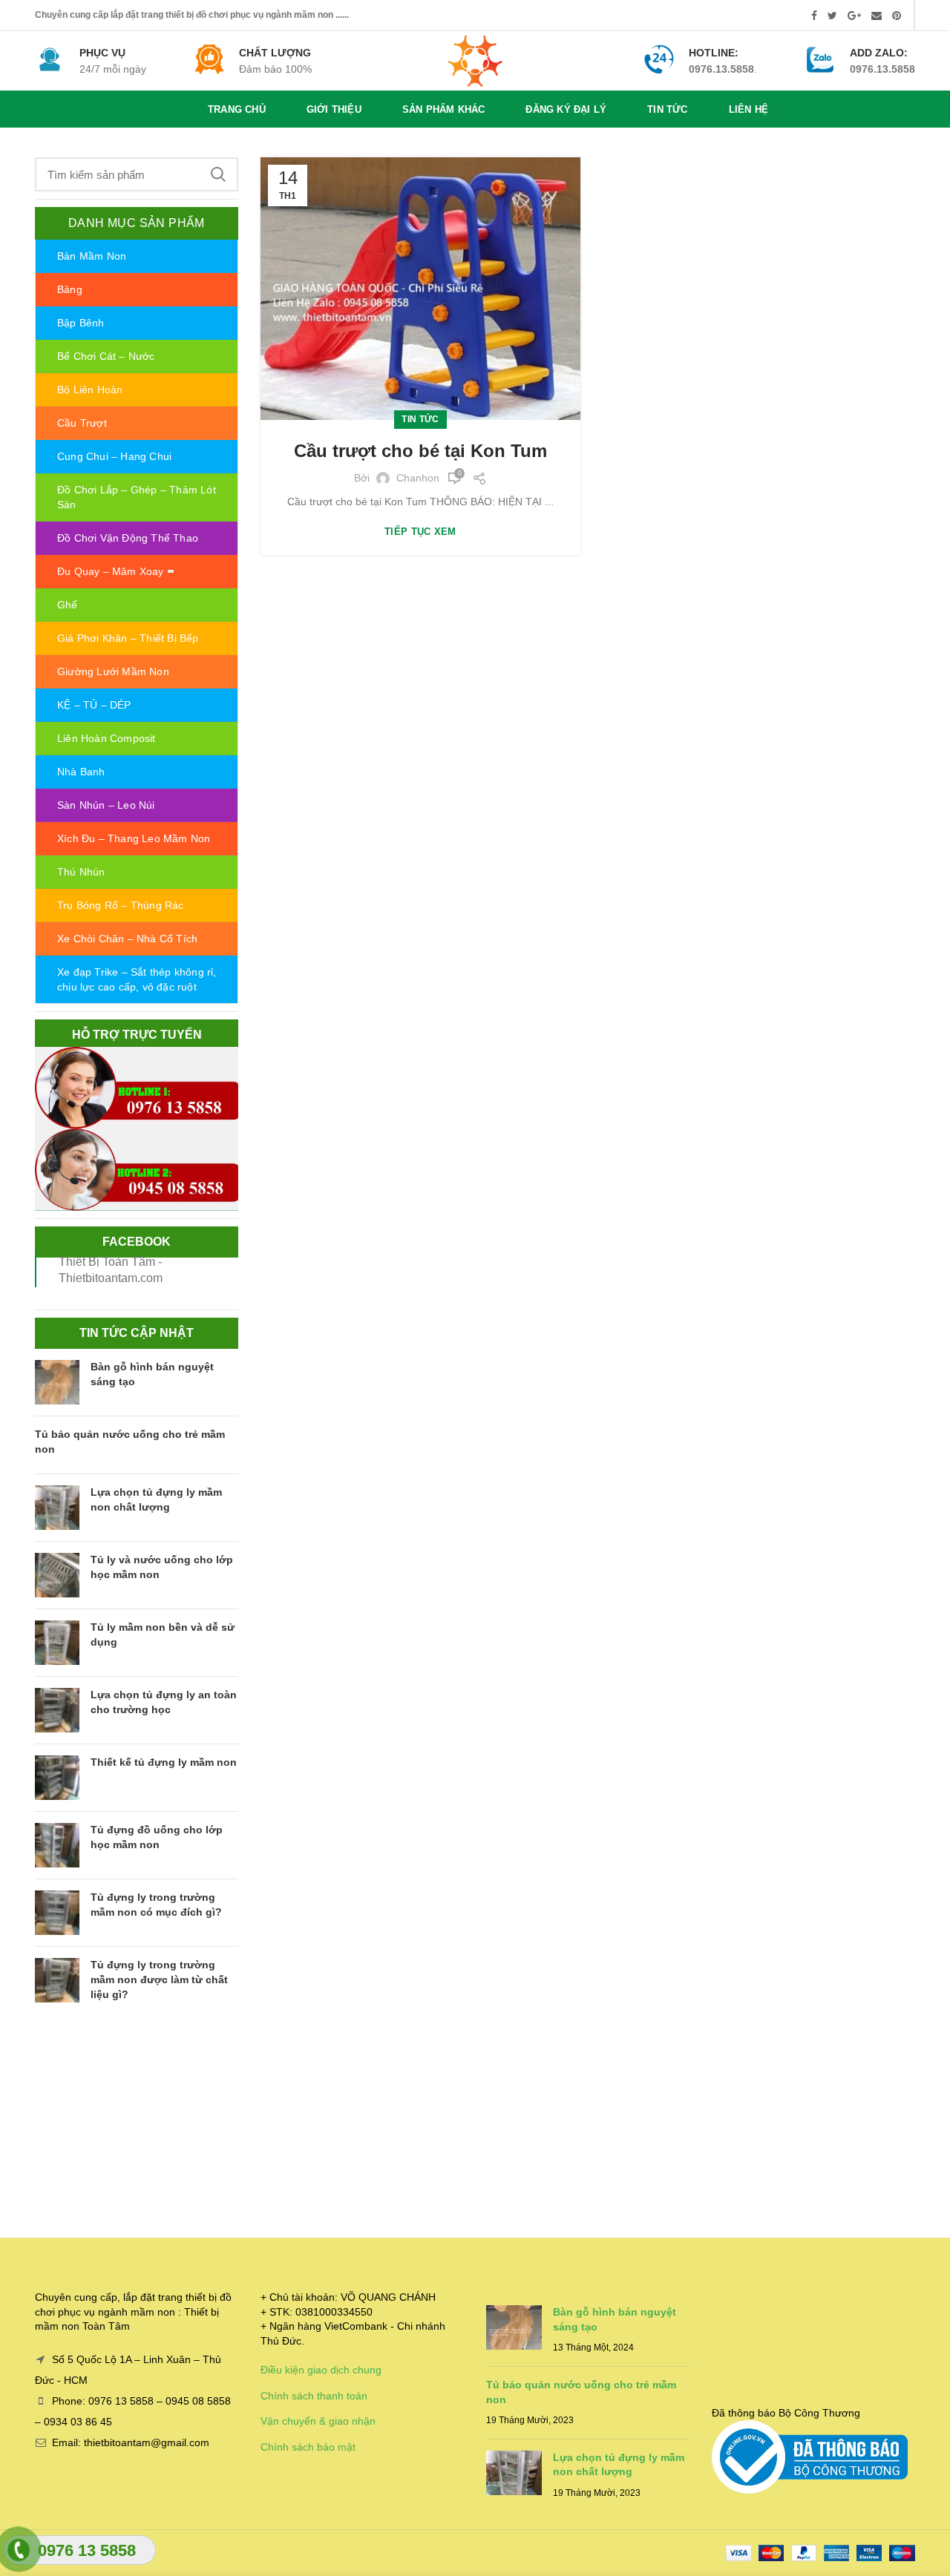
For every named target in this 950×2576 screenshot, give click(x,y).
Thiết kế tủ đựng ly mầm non (164, 1762)
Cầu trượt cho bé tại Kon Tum (420, 451)
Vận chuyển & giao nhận (318, 2421)
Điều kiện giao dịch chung (321, 2370)
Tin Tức (420, 419)
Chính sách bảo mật (308, 2447)
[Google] (854, 16)
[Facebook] (814, 16)
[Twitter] (832, 16)
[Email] (877, 16)
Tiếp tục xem (420, 532)
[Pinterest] (897, 16)
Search (218, 174)
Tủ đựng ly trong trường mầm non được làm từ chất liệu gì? (159, 1979)
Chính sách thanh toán (314, 2396)
